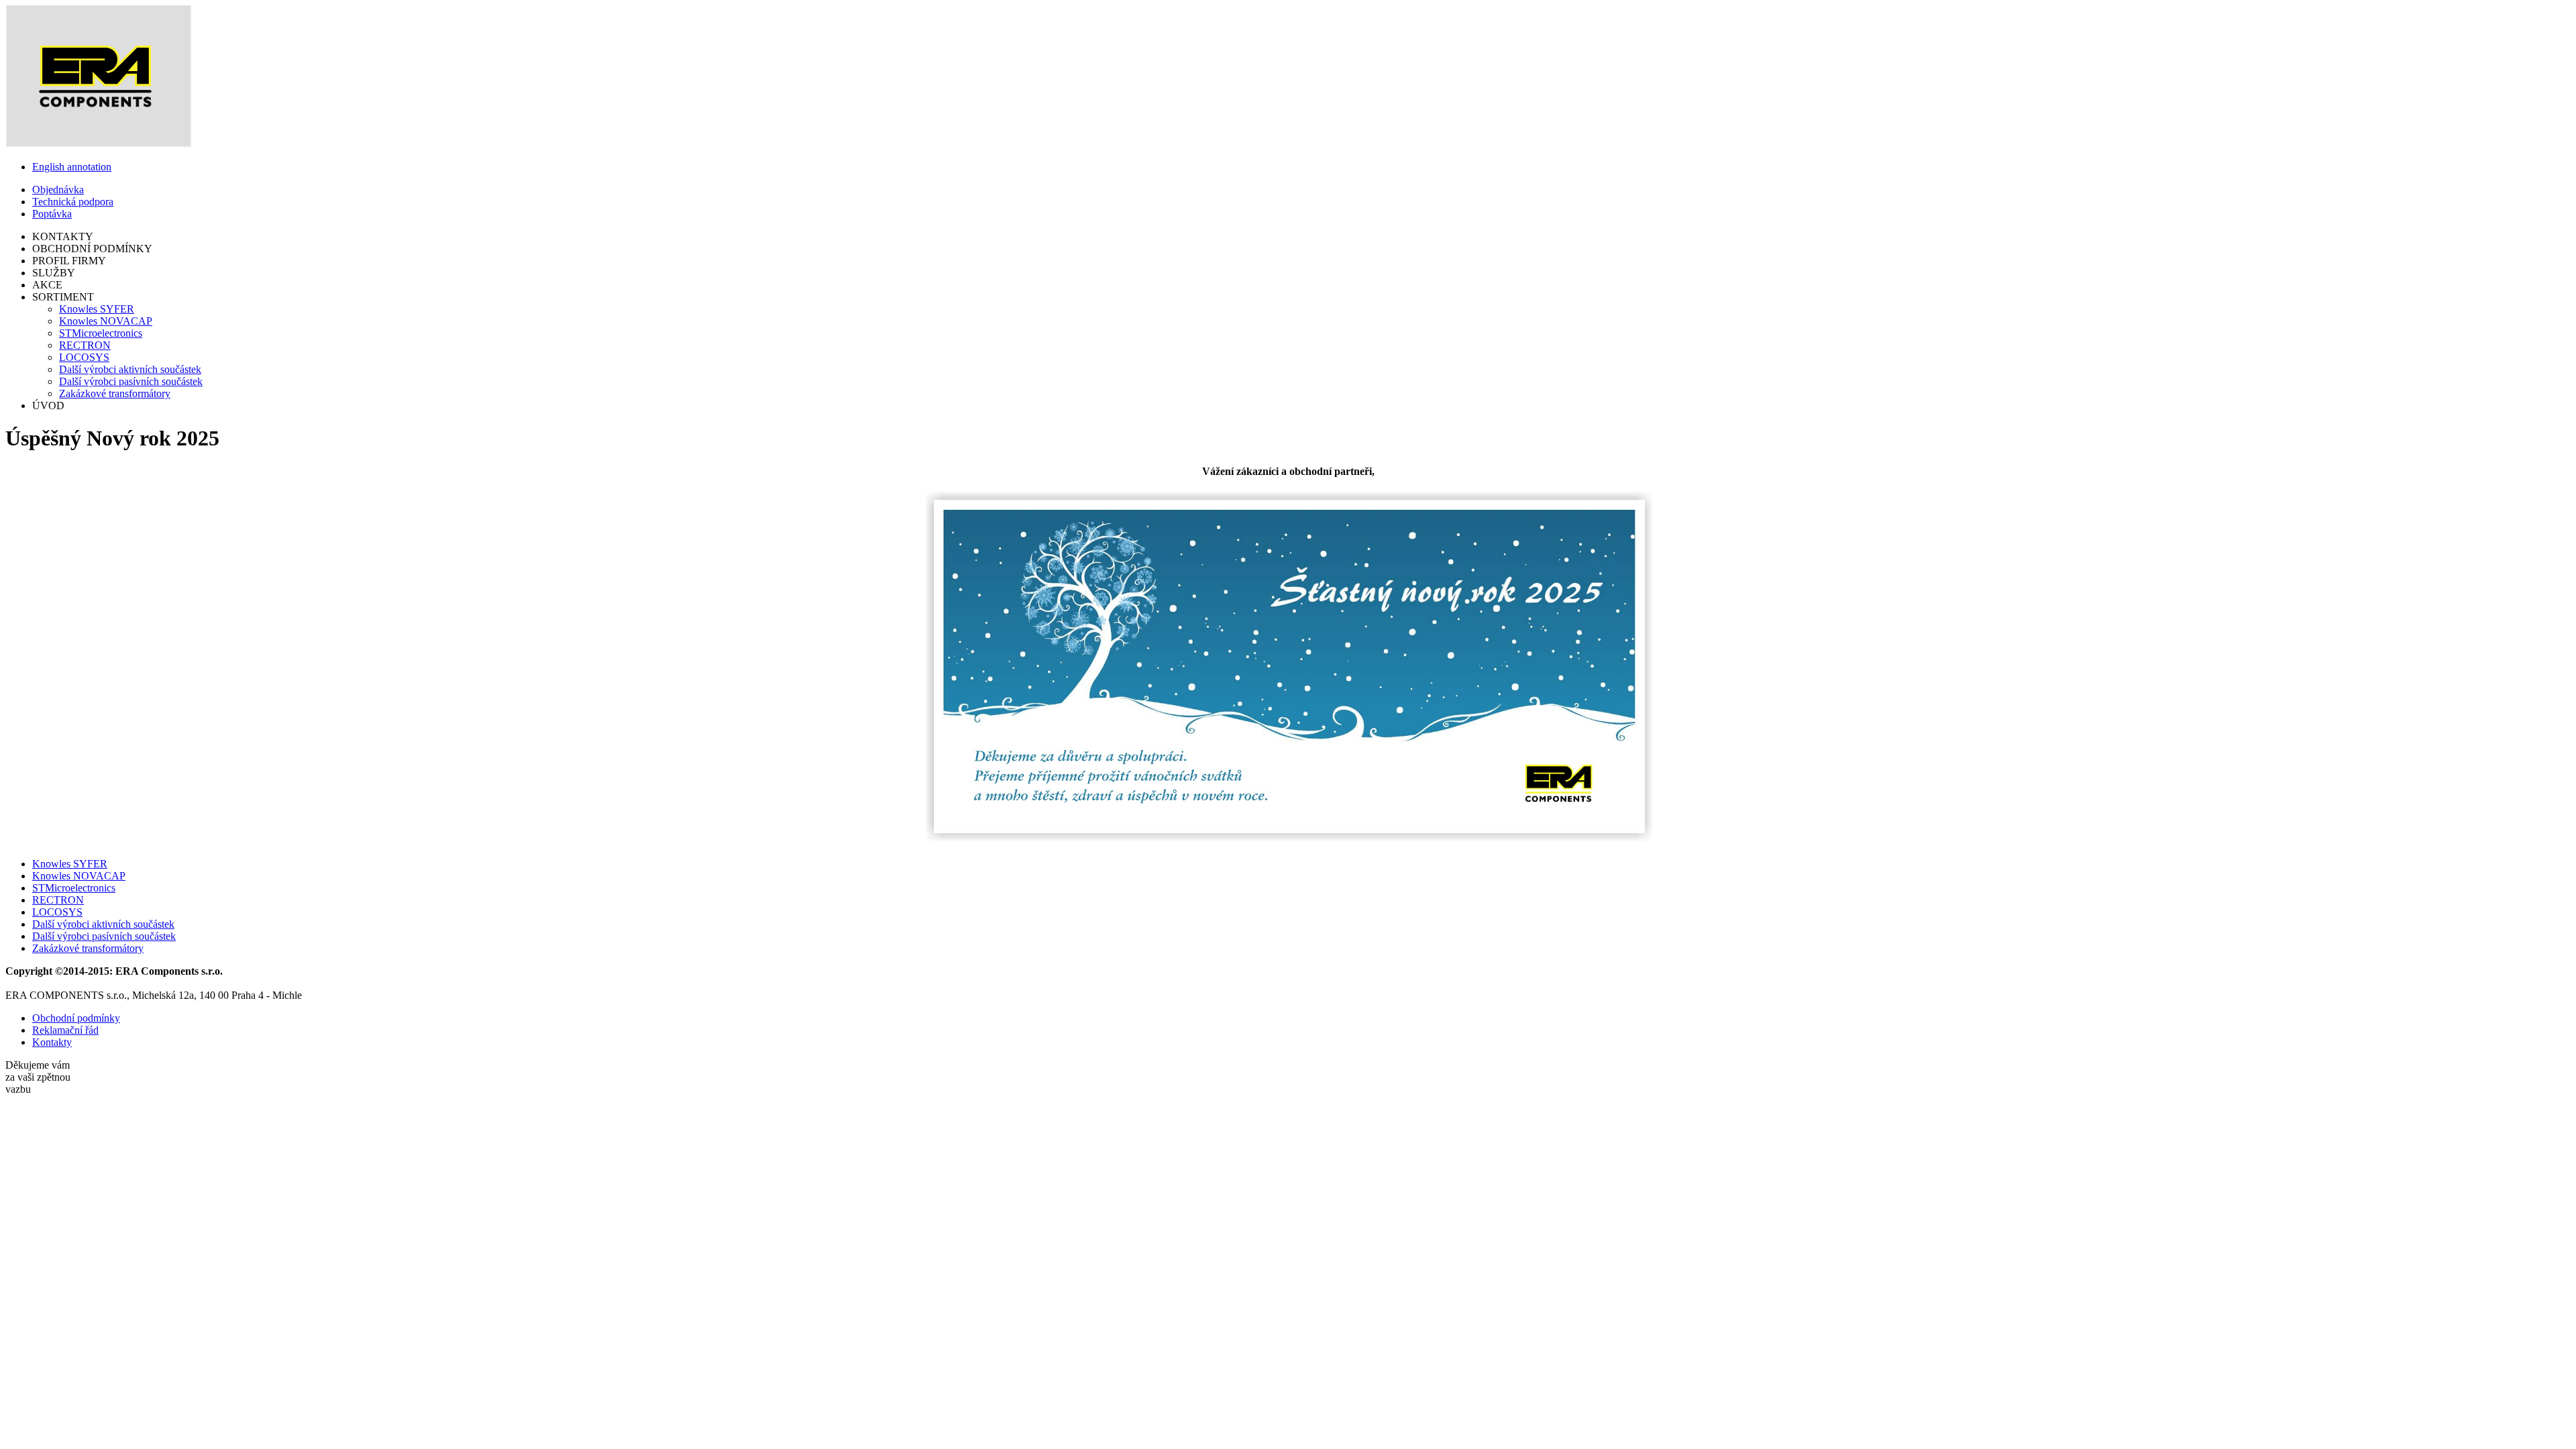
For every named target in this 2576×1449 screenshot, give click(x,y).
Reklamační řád (65, 1030)
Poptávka (52, 214)
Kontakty (52, 1042)
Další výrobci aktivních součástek (130, 369)
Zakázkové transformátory (115, 393)
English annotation (72, 167)
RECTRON (85, 345)
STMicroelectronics (101, 333)
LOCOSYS (84, 357)
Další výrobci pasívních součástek (131, 381)
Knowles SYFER (97, 309)
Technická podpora (73, 202)
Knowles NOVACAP (106, 321)
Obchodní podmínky (76, 1018)
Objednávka (58, 190)
